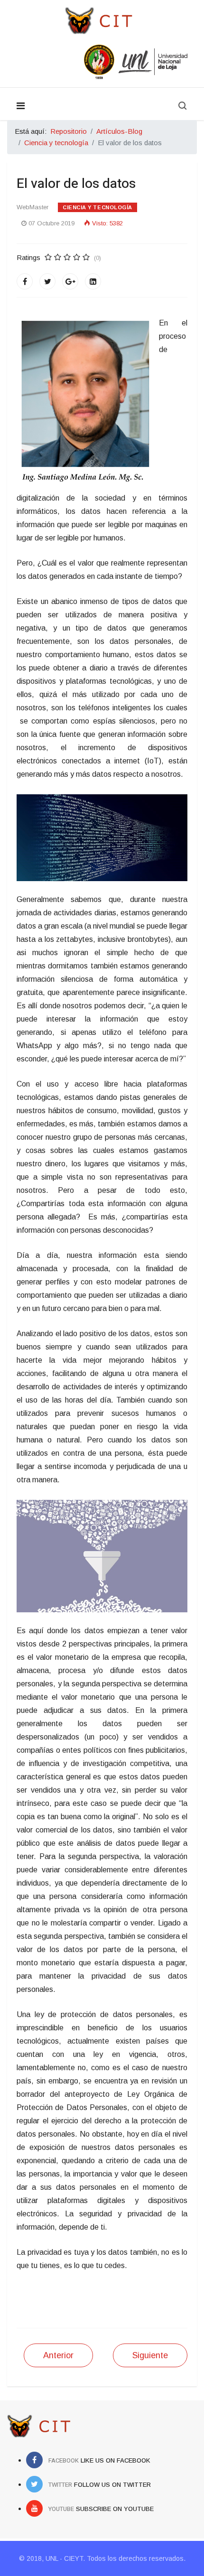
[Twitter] (47, 281)
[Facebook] (25, 281)
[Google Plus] (70, 281)
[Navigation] (21, 106)
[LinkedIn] (93, 281)
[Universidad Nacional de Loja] (102, 62)
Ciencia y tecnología (97, 207)
